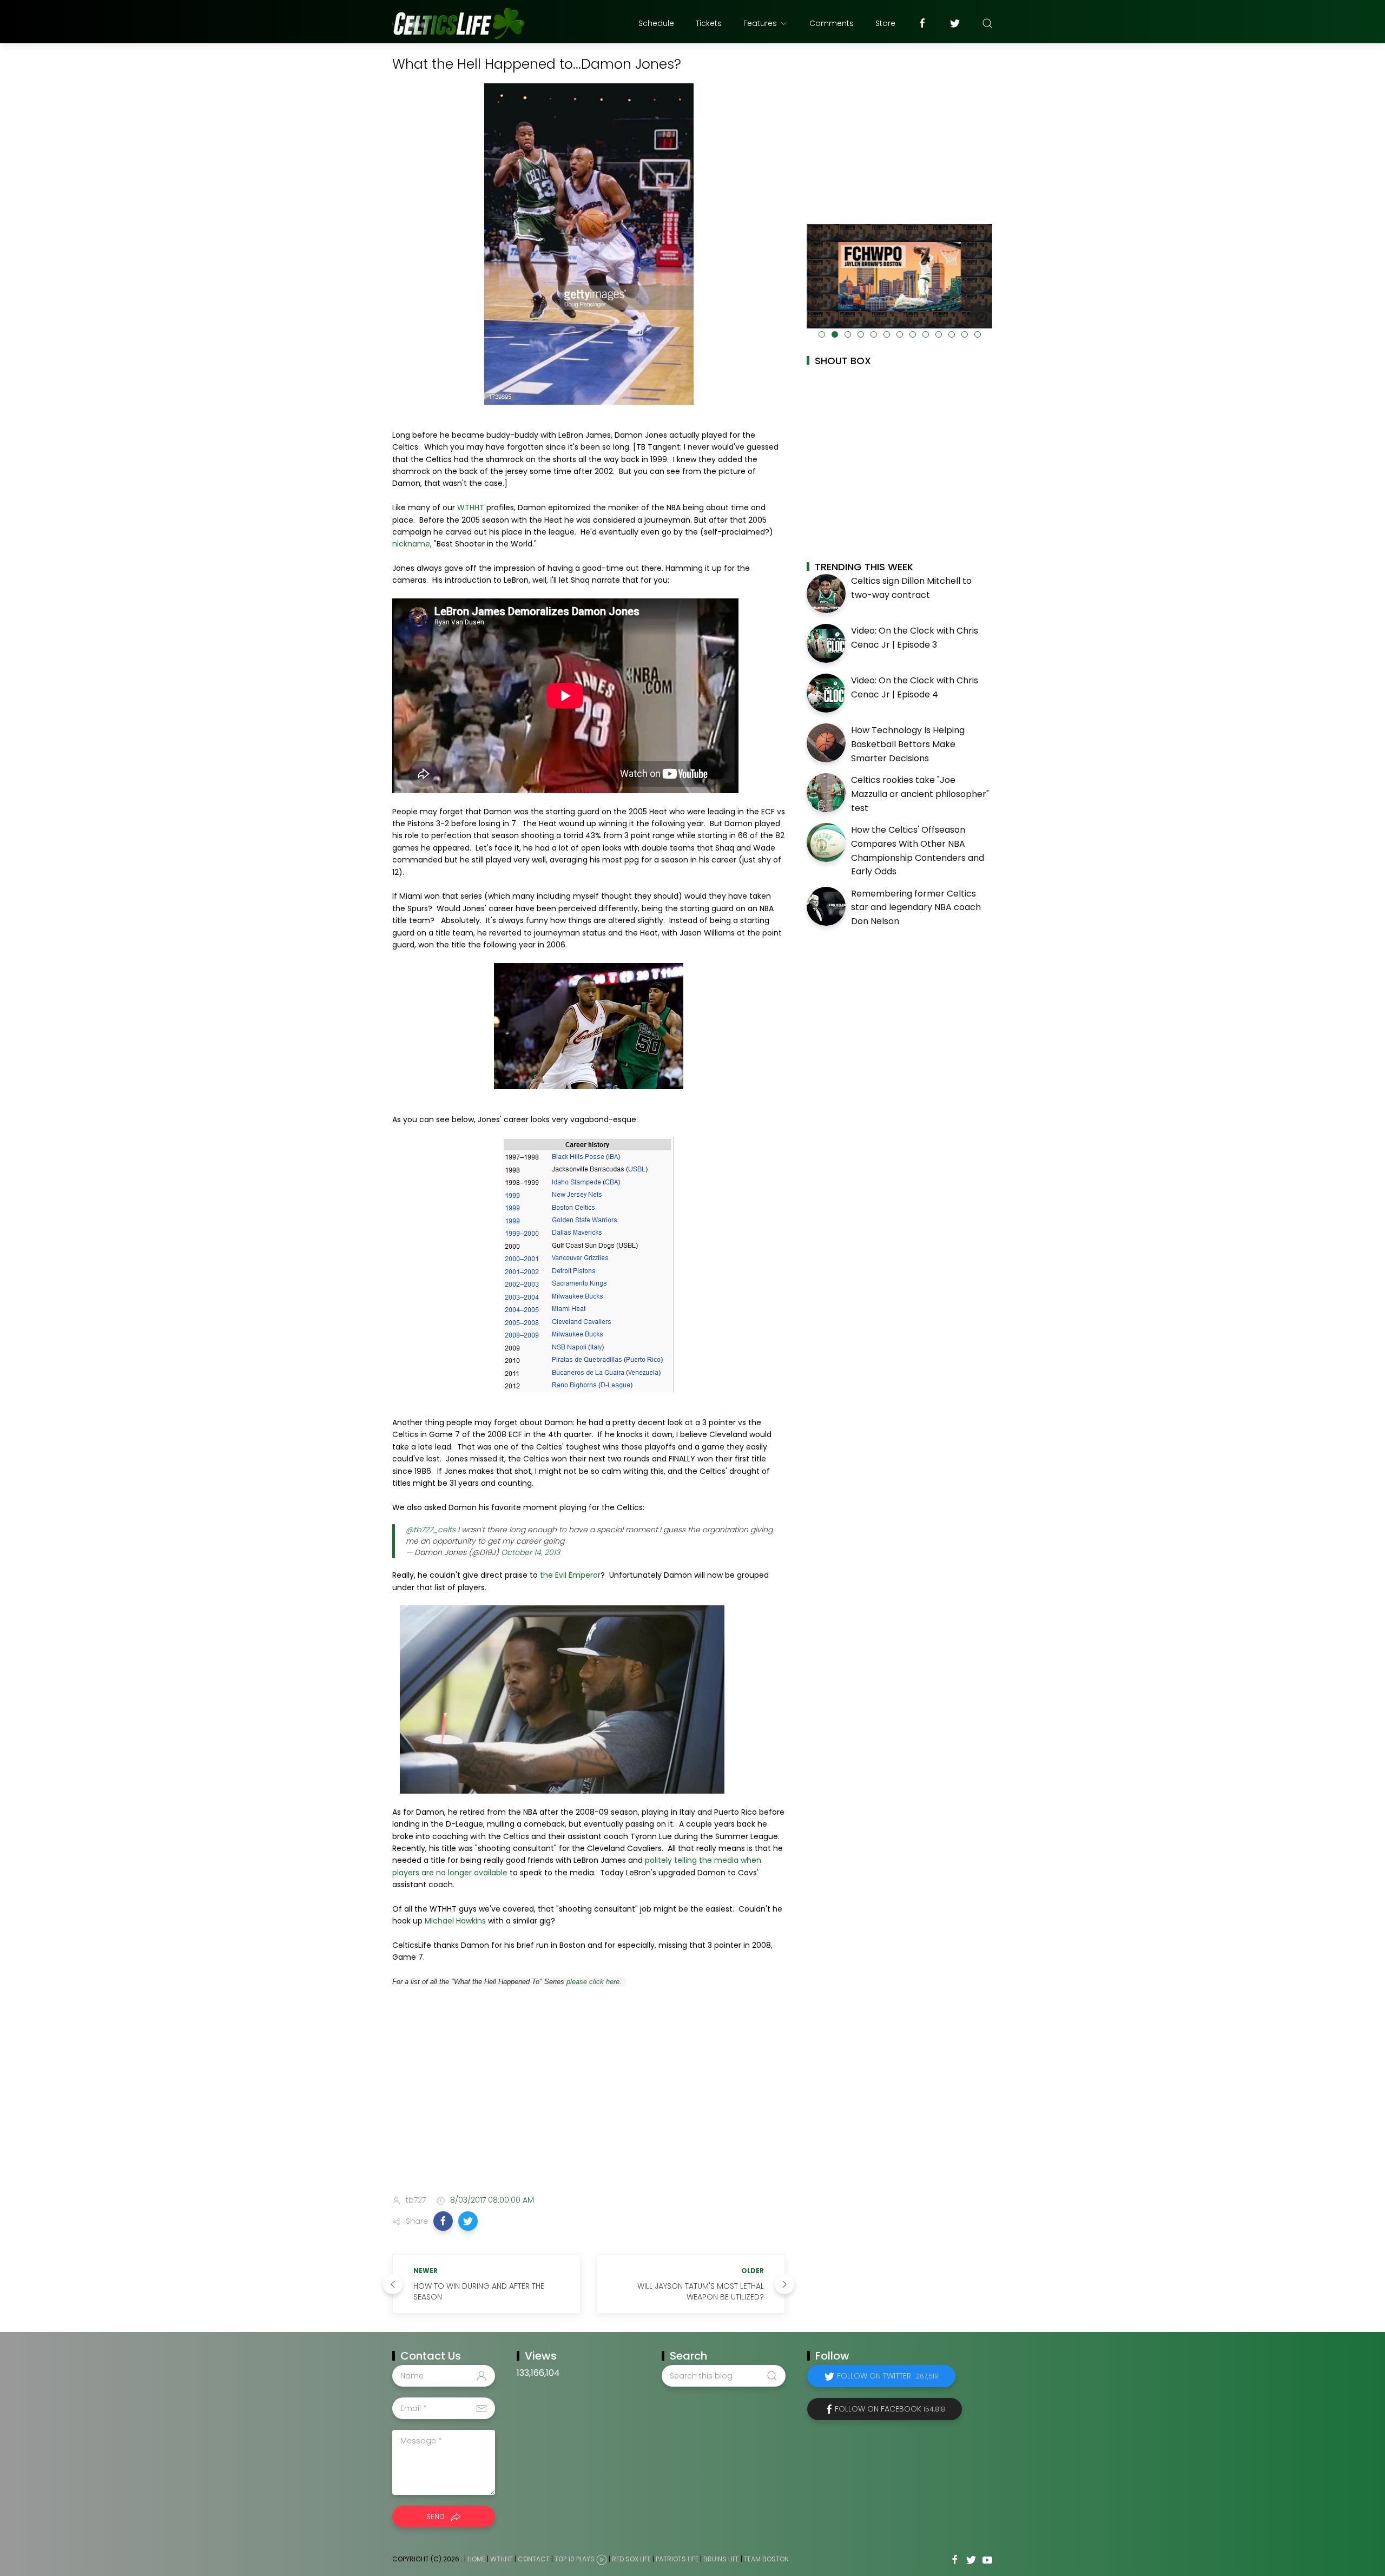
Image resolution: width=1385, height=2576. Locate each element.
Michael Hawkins (455, 1921)
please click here (593, 1982)
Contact (534, 2559)
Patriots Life (677, 2559)
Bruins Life (721, 2559)
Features (760, 23)
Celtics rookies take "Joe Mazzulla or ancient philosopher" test (920, 794)
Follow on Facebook (890, 2409)
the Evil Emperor (569, 1575)
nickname (411, 544)
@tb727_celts (431, 1530)
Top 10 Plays (575, 2559)
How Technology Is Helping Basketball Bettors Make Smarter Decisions (908, 744)
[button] (443, 2221)
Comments (832, 23)
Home (476, 2559)
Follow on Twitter (888, 2376)
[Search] (987, 23)
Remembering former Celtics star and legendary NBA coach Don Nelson (916, 907)
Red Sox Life (631, 2559)
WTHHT (472, 508)
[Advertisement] (589, 2101)
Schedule (656, 23)
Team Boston (766, 2559)
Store (885, 23)
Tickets (709, 23)
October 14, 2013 (530, 1552)
